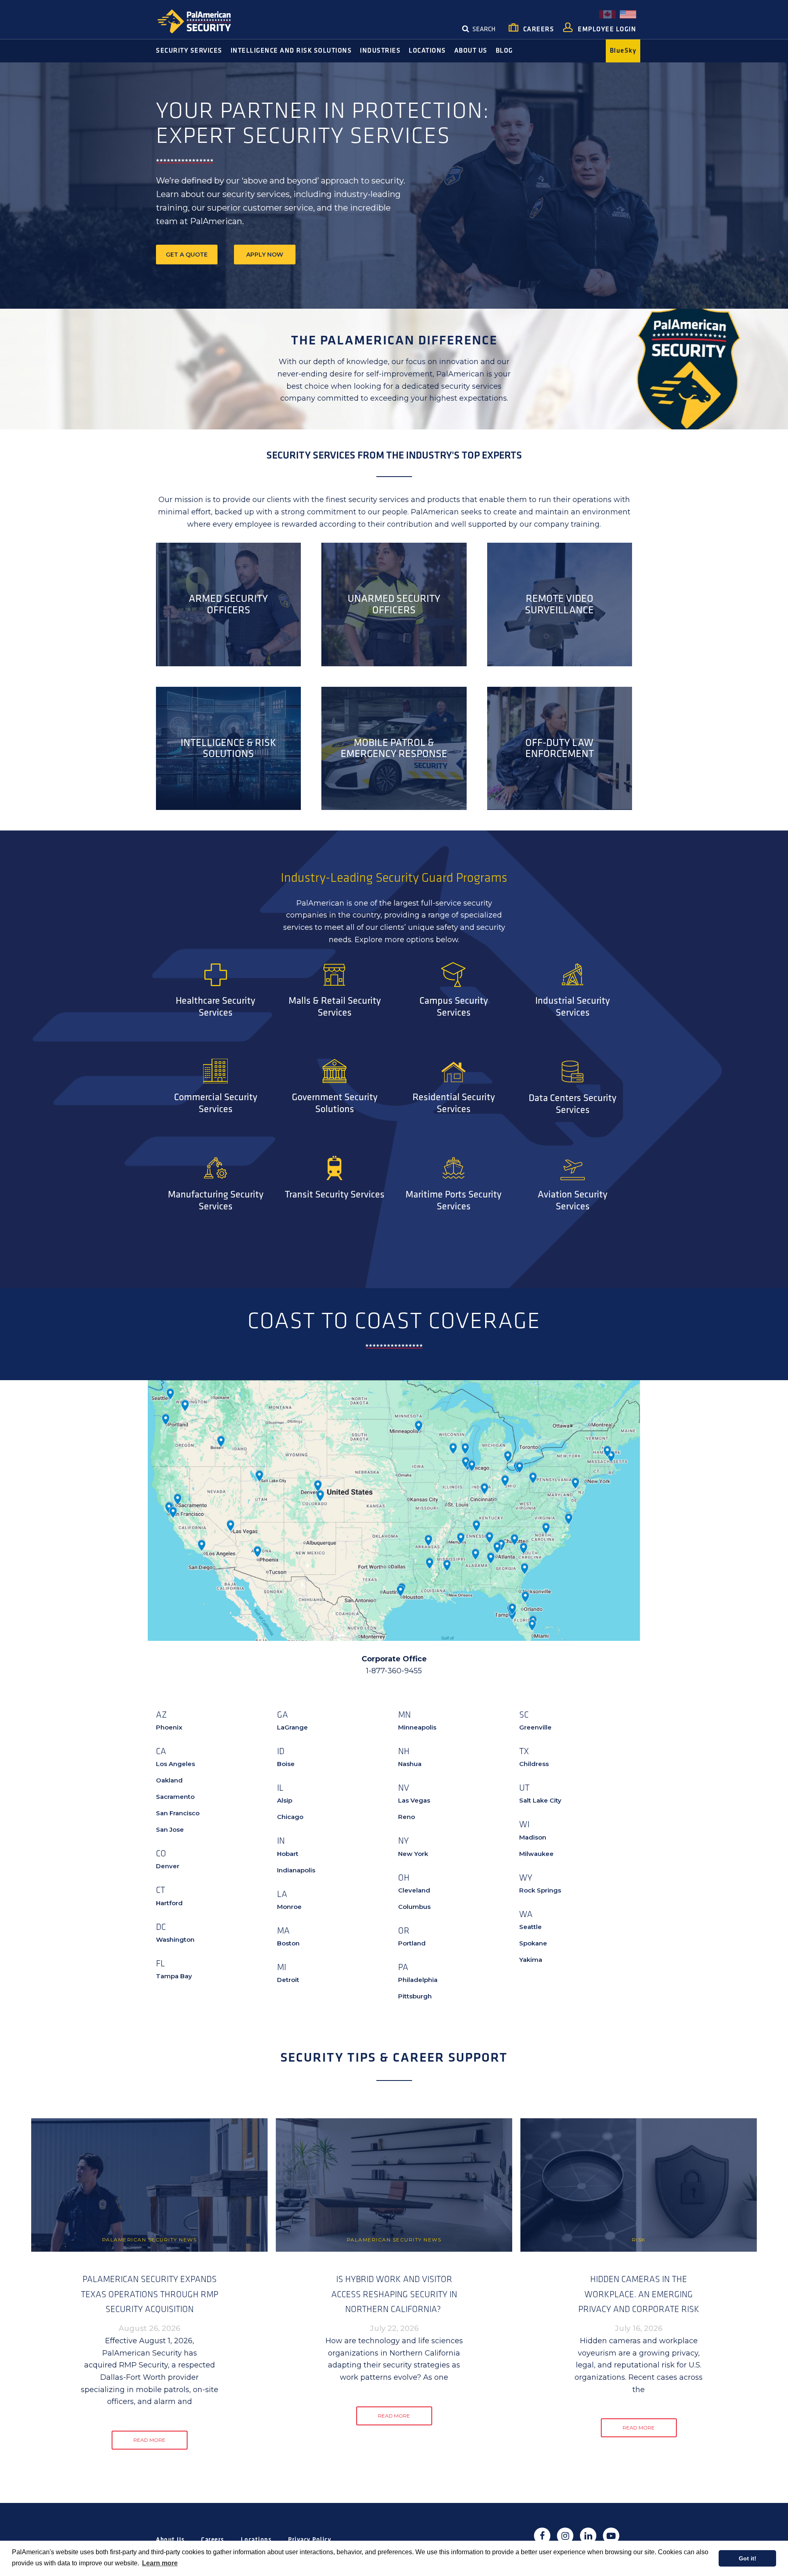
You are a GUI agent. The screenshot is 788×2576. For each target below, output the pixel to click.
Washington (175, 1939)
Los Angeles (175, 1764)
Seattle (530, 1927)
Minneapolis (417, 1727)
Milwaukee (536, 1854)
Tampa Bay (174, 1976)
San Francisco (178, 1813)
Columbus (414, 1907)
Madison (533, 1837)
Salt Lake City (540, 1800)
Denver (168, 1866)
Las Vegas (414, 1800)
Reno (407, 1817)
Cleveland (414, 1890)
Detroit (288, 1980)
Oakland (169, 1780)
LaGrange (292, 1727)
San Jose (170, 1829)
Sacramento (175, 1797)
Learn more (160, 2563)
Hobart (288, 1854)
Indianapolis (296, 1870)
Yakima (531, 1960)
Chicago (290, 1817)
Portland (412, 1943)
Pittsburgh (415, 1996)
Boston (288, 1943)
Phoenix (169, 1727)
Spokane (533, 1943)
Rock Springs (540, 1890)
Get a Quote (187, 255)
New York (413, 1854)
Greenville (535, 1727)
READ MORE (149, 2440)
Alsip (285, 1800)
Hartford (169, 1903)
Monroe (289, 1907)
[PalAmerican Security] (201, 21)
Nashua (410, 1764)
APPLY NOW (265, 255)
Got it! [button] (748, 2558)
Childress (534, 1764)
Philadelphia (418, 1980)
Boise (286, 1764)
